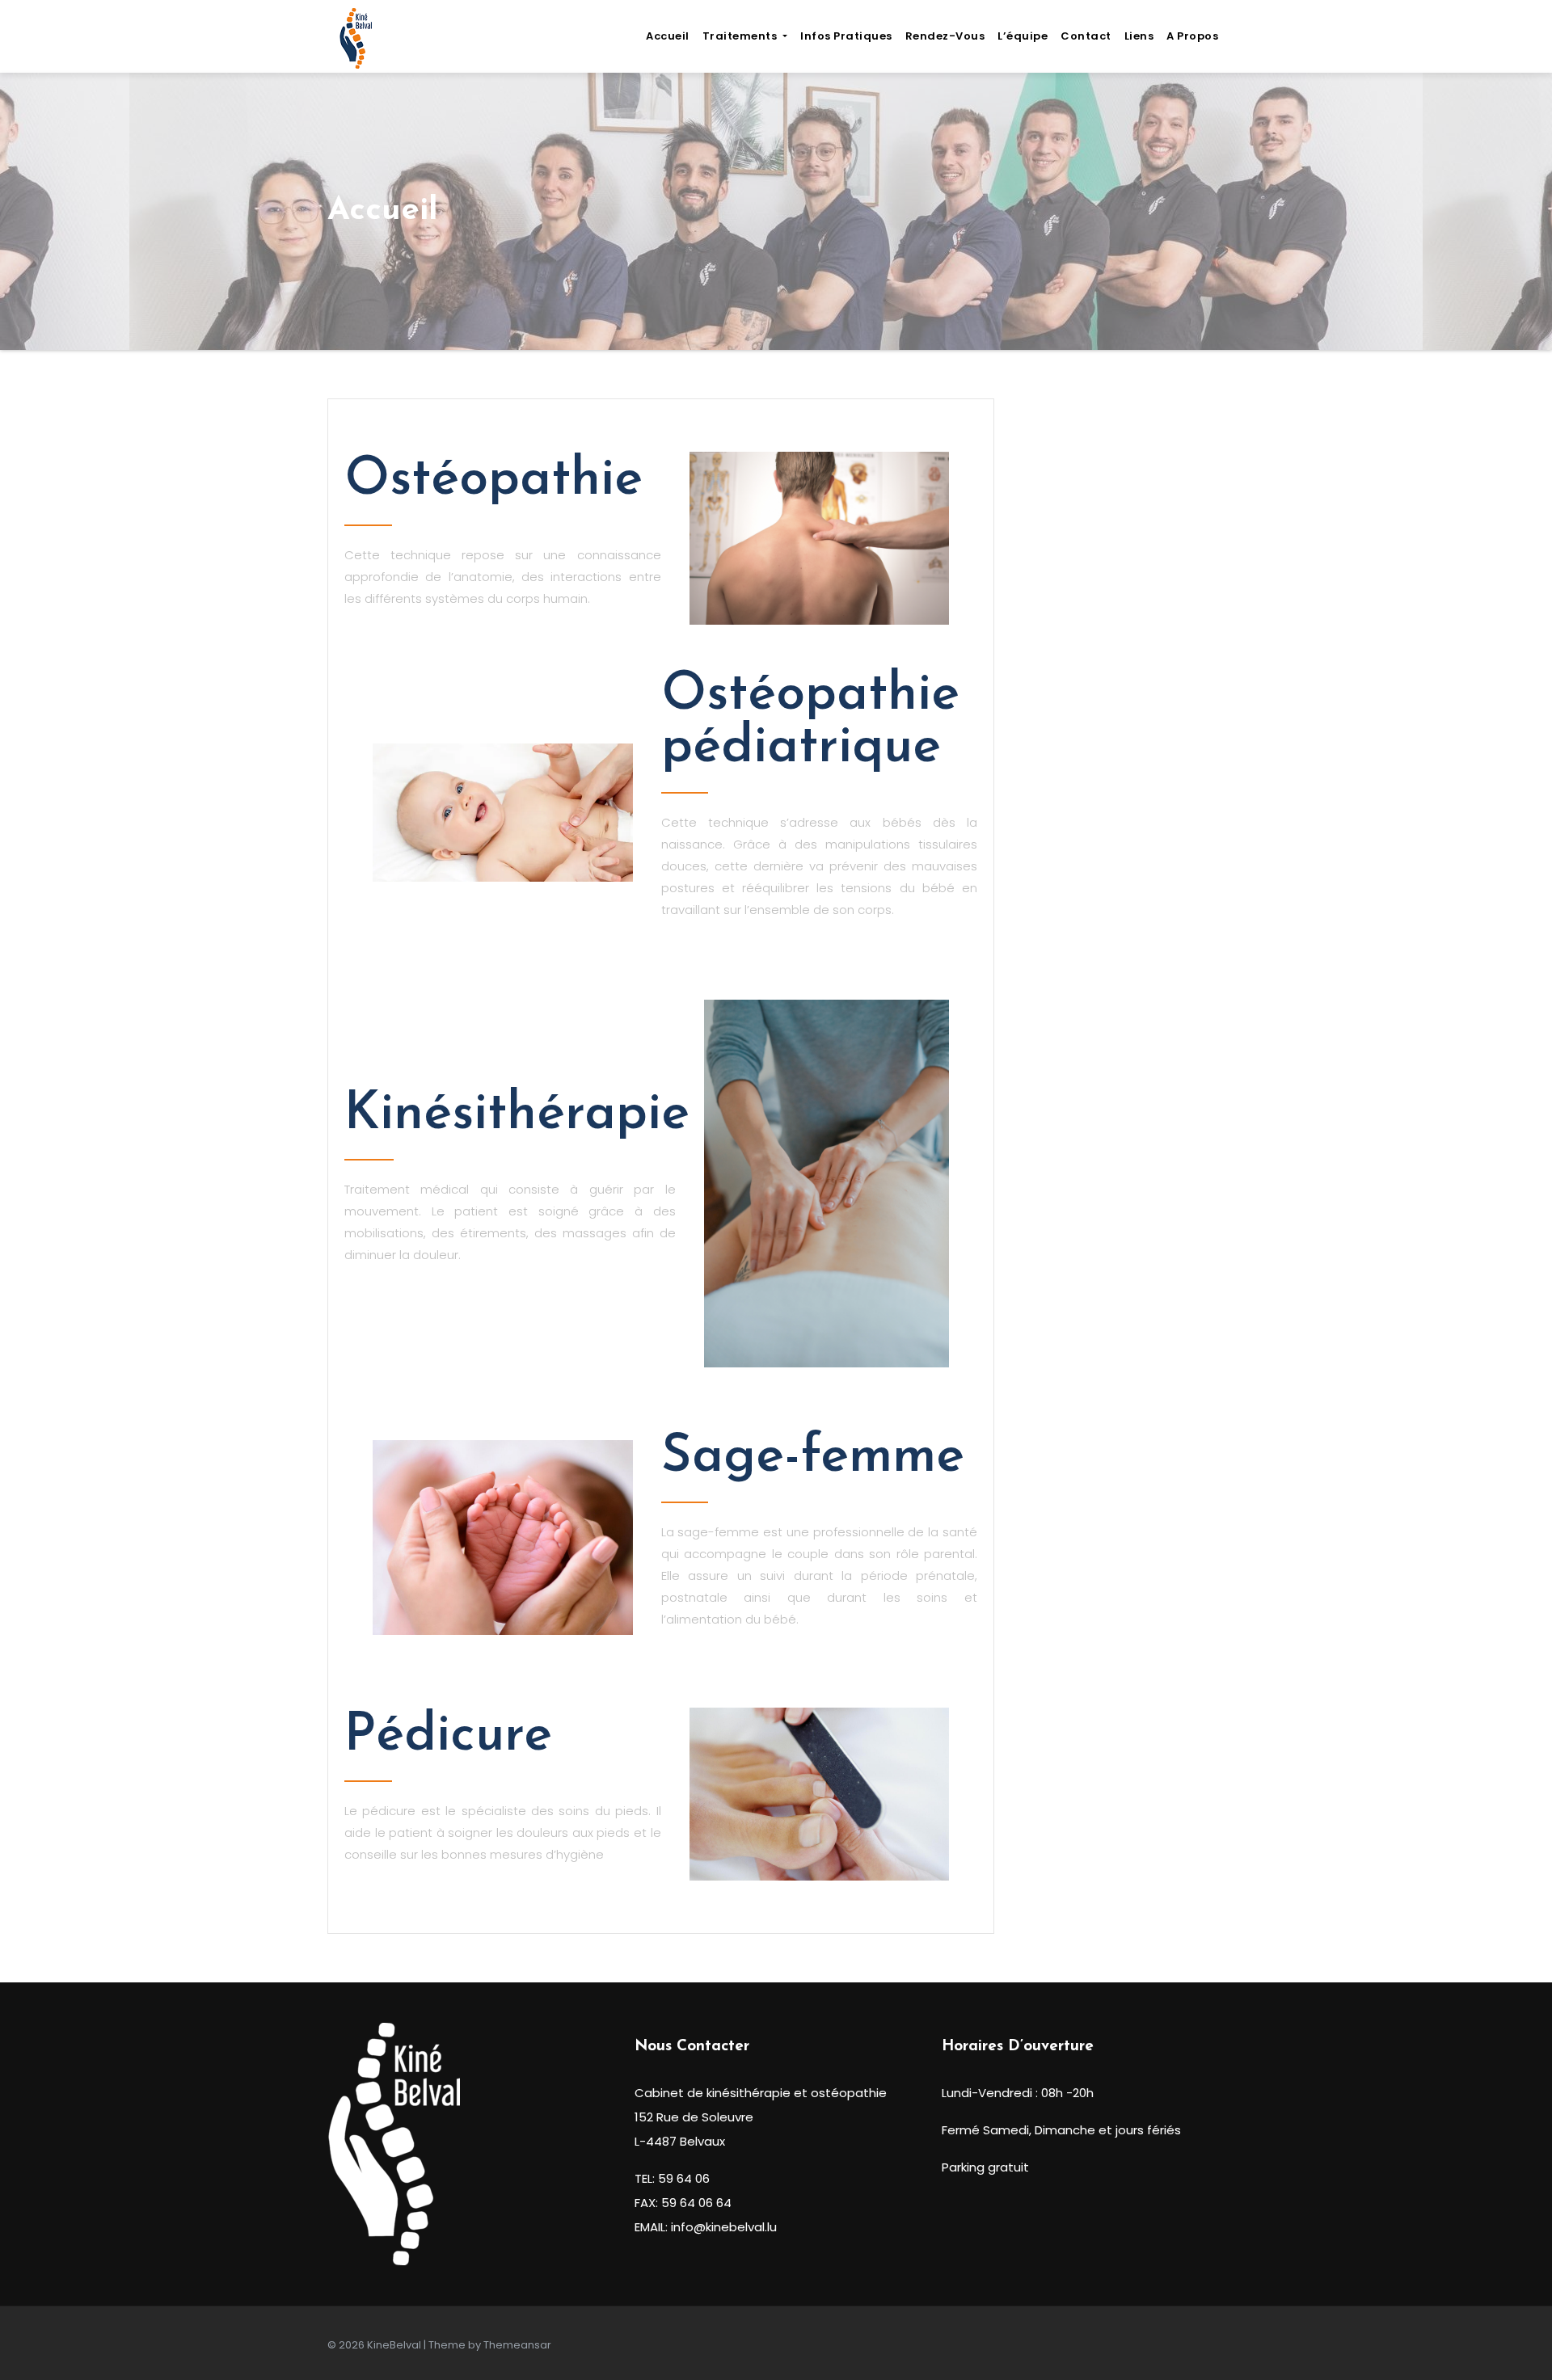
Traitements (741, 36)
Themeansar (517, 2345)
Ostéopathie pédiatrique (810, 722)
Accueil (668, 36)
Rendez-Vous (945, 36)
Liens (1139, 36)
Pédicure (448, 1736)
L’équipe (1023, 36)
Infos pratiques (846, 36)
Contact (1086, 36)
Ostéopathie (493, 480)
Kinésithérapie (517, 1115)
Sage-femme (813, 1457)
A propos (1192, 36)
